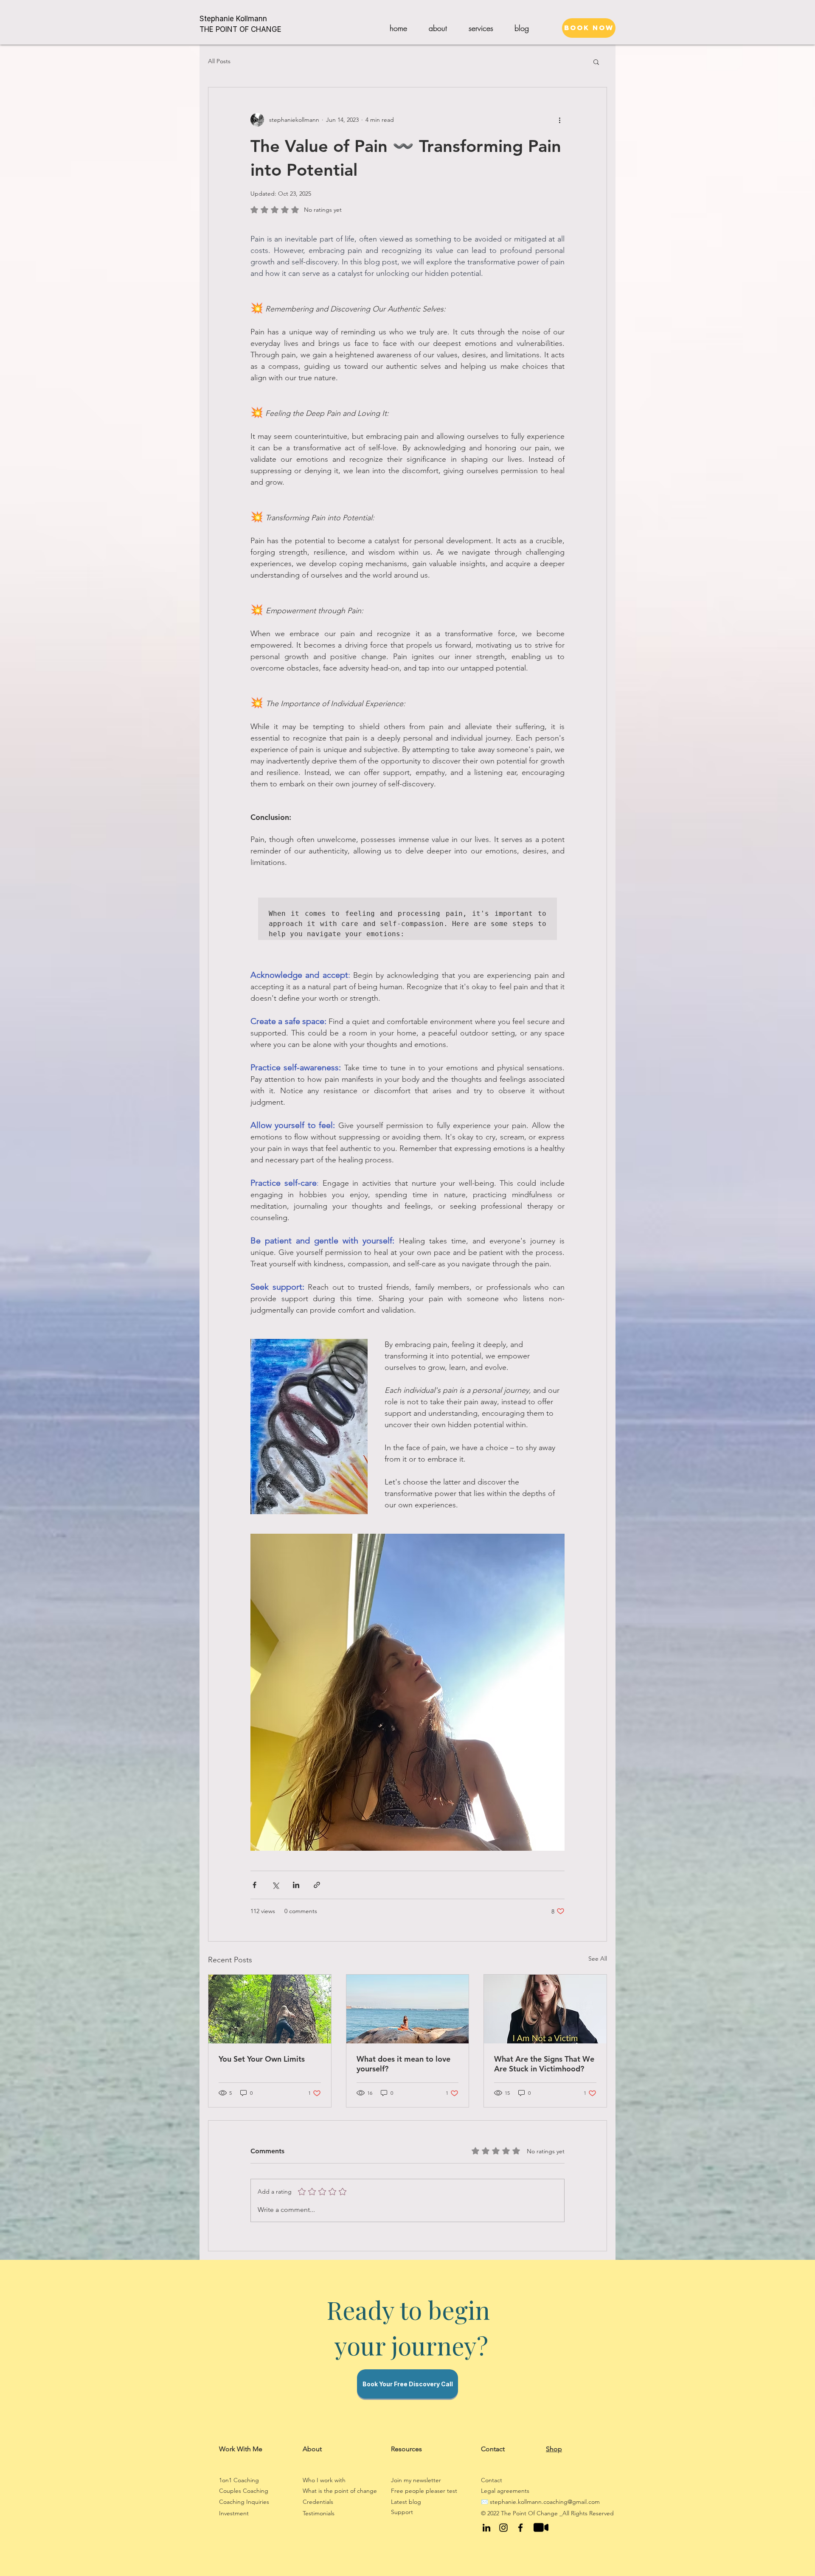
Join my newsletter (417, 2480)
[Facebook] (520, 2528)
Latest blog (406, 2502)
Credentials (318, 2502)
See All (598, 1959)
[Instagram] (503, 2528)
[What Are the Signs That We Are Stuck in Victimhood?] (545, 2009)
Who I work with (324, 2480)
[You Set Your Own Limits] (270, 2009)
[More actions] (559, 120)
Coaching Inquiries (245, 2502)
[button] (481, 28)
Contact (492, 2480)
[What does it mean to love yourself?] (408, 2009)
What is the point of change (340, 2491)
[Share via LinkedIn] (296, 1885)
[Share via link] (317, 1885)
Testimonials (319, 2513)
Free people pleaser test (424, 2491)
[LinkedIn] (486, 2528)
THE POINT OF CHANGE (240, 29)
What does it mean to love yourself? (403, 2064)
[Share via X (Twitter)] (275, 1885)
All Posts (219, 61)
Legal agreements (505, 2491)
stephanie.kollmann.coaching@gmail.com (545, 2502)
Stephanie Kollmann (233, 19)
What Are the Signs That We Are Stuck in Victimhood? (544, 2064)
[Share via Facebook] (254, 1885)
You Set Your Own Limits (262, 2059)
